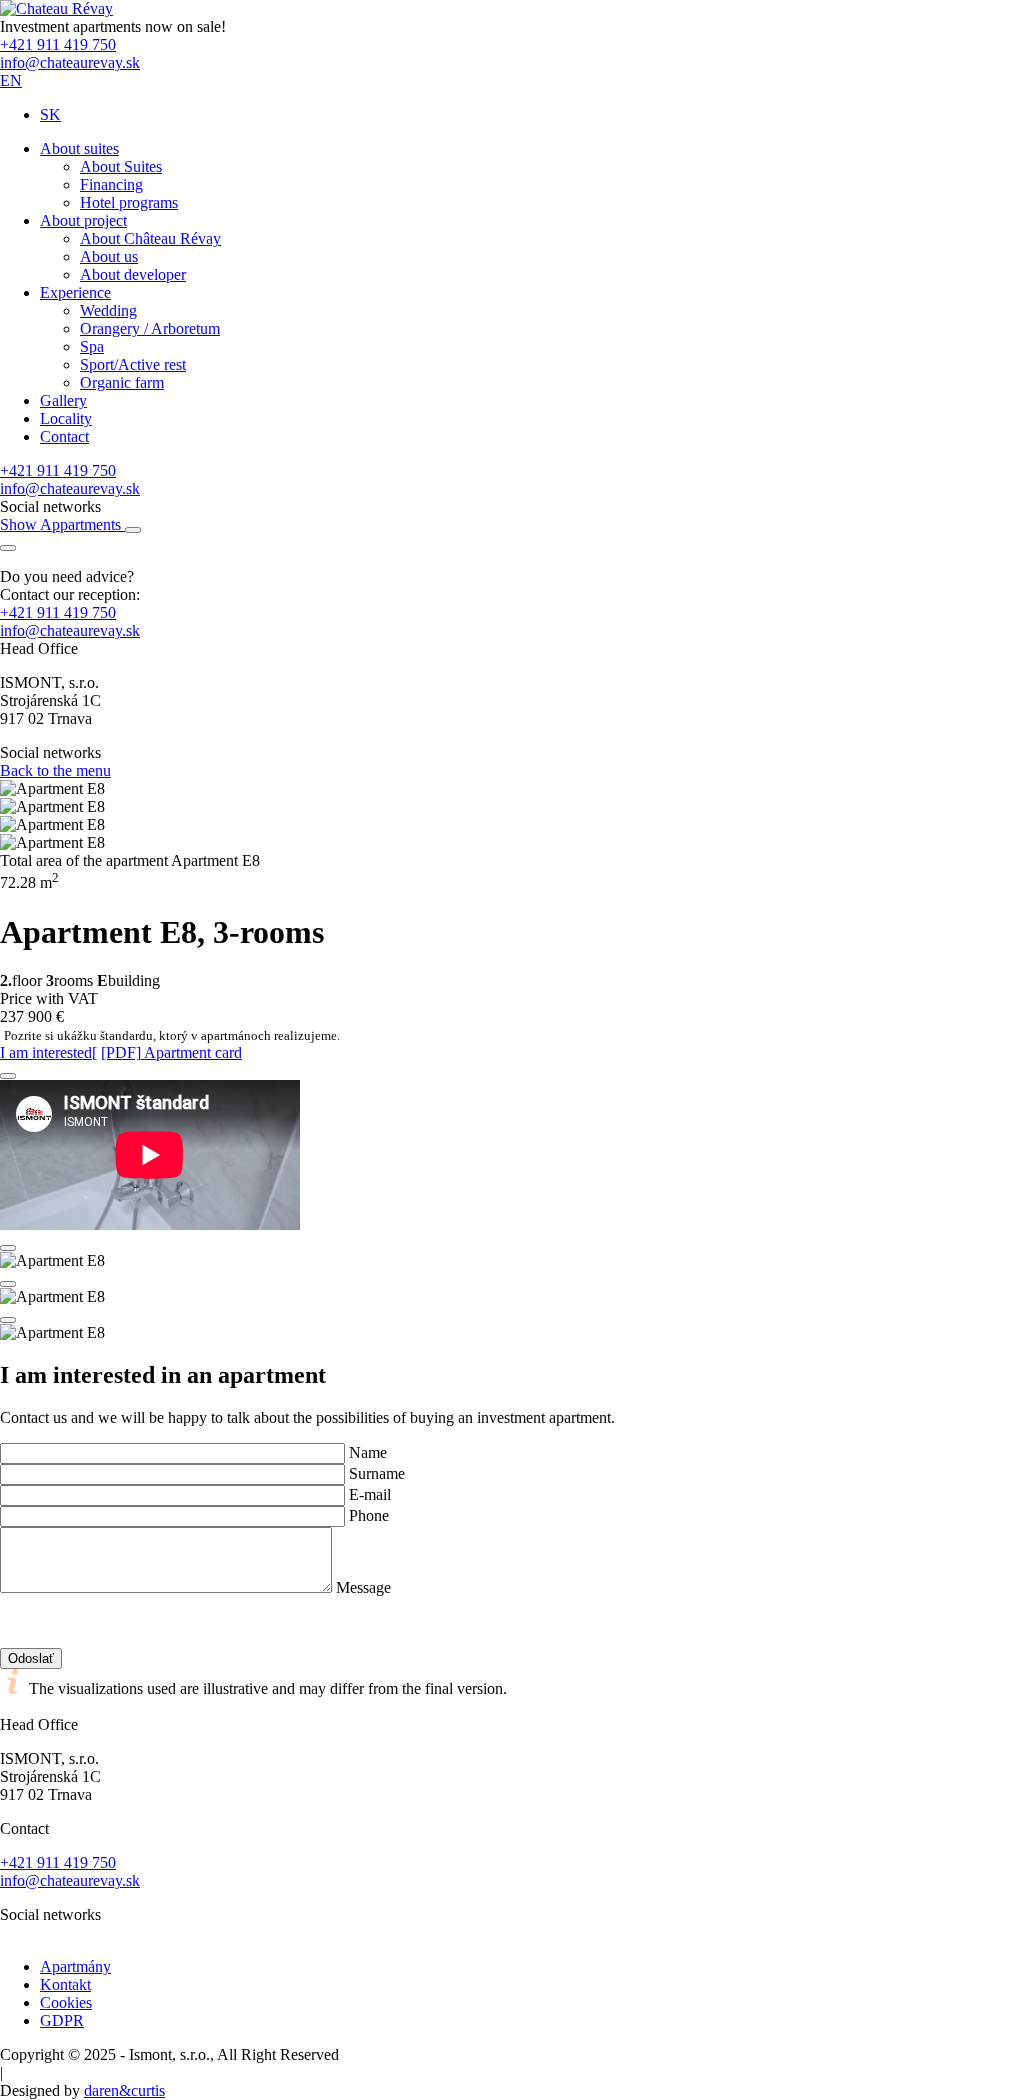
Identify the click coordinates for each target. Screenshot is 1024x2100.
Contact (64, 436)
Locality (66, 418)
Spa (92, 346)
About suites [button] (79, 148)
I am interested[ (48, 1052)
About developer (133, 274)
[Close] (8, 1076)
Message (363, 1587)
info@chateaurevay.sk (70, 62)
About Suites (121, 166)
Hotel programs (129, 202)
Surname (377, 1473)
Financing (111, 184)
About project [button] (83, 220)
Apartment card (171, 1052)
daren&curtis (124, 2090)
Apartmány (75, 1966)
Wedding (108, 310)
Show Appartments (62, 524)
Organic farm (122, 382)
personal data (229, 1605)
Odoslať (31, 1658)
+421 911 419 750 (58, 44)
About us (109, 256)
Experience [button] (75, 292)
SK (50, 114)
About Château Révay (150, 238)
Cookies (66, 2002)
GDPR (62, 2020)
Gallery (63, 400)
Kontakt (65, 1984)
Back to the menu (55, 770)
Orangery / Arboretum (150, 328)
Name (368, 1452)
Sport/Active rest (133, 364)
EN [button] (11, 80)
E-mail (370, 1494)
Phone (369, 1515)
